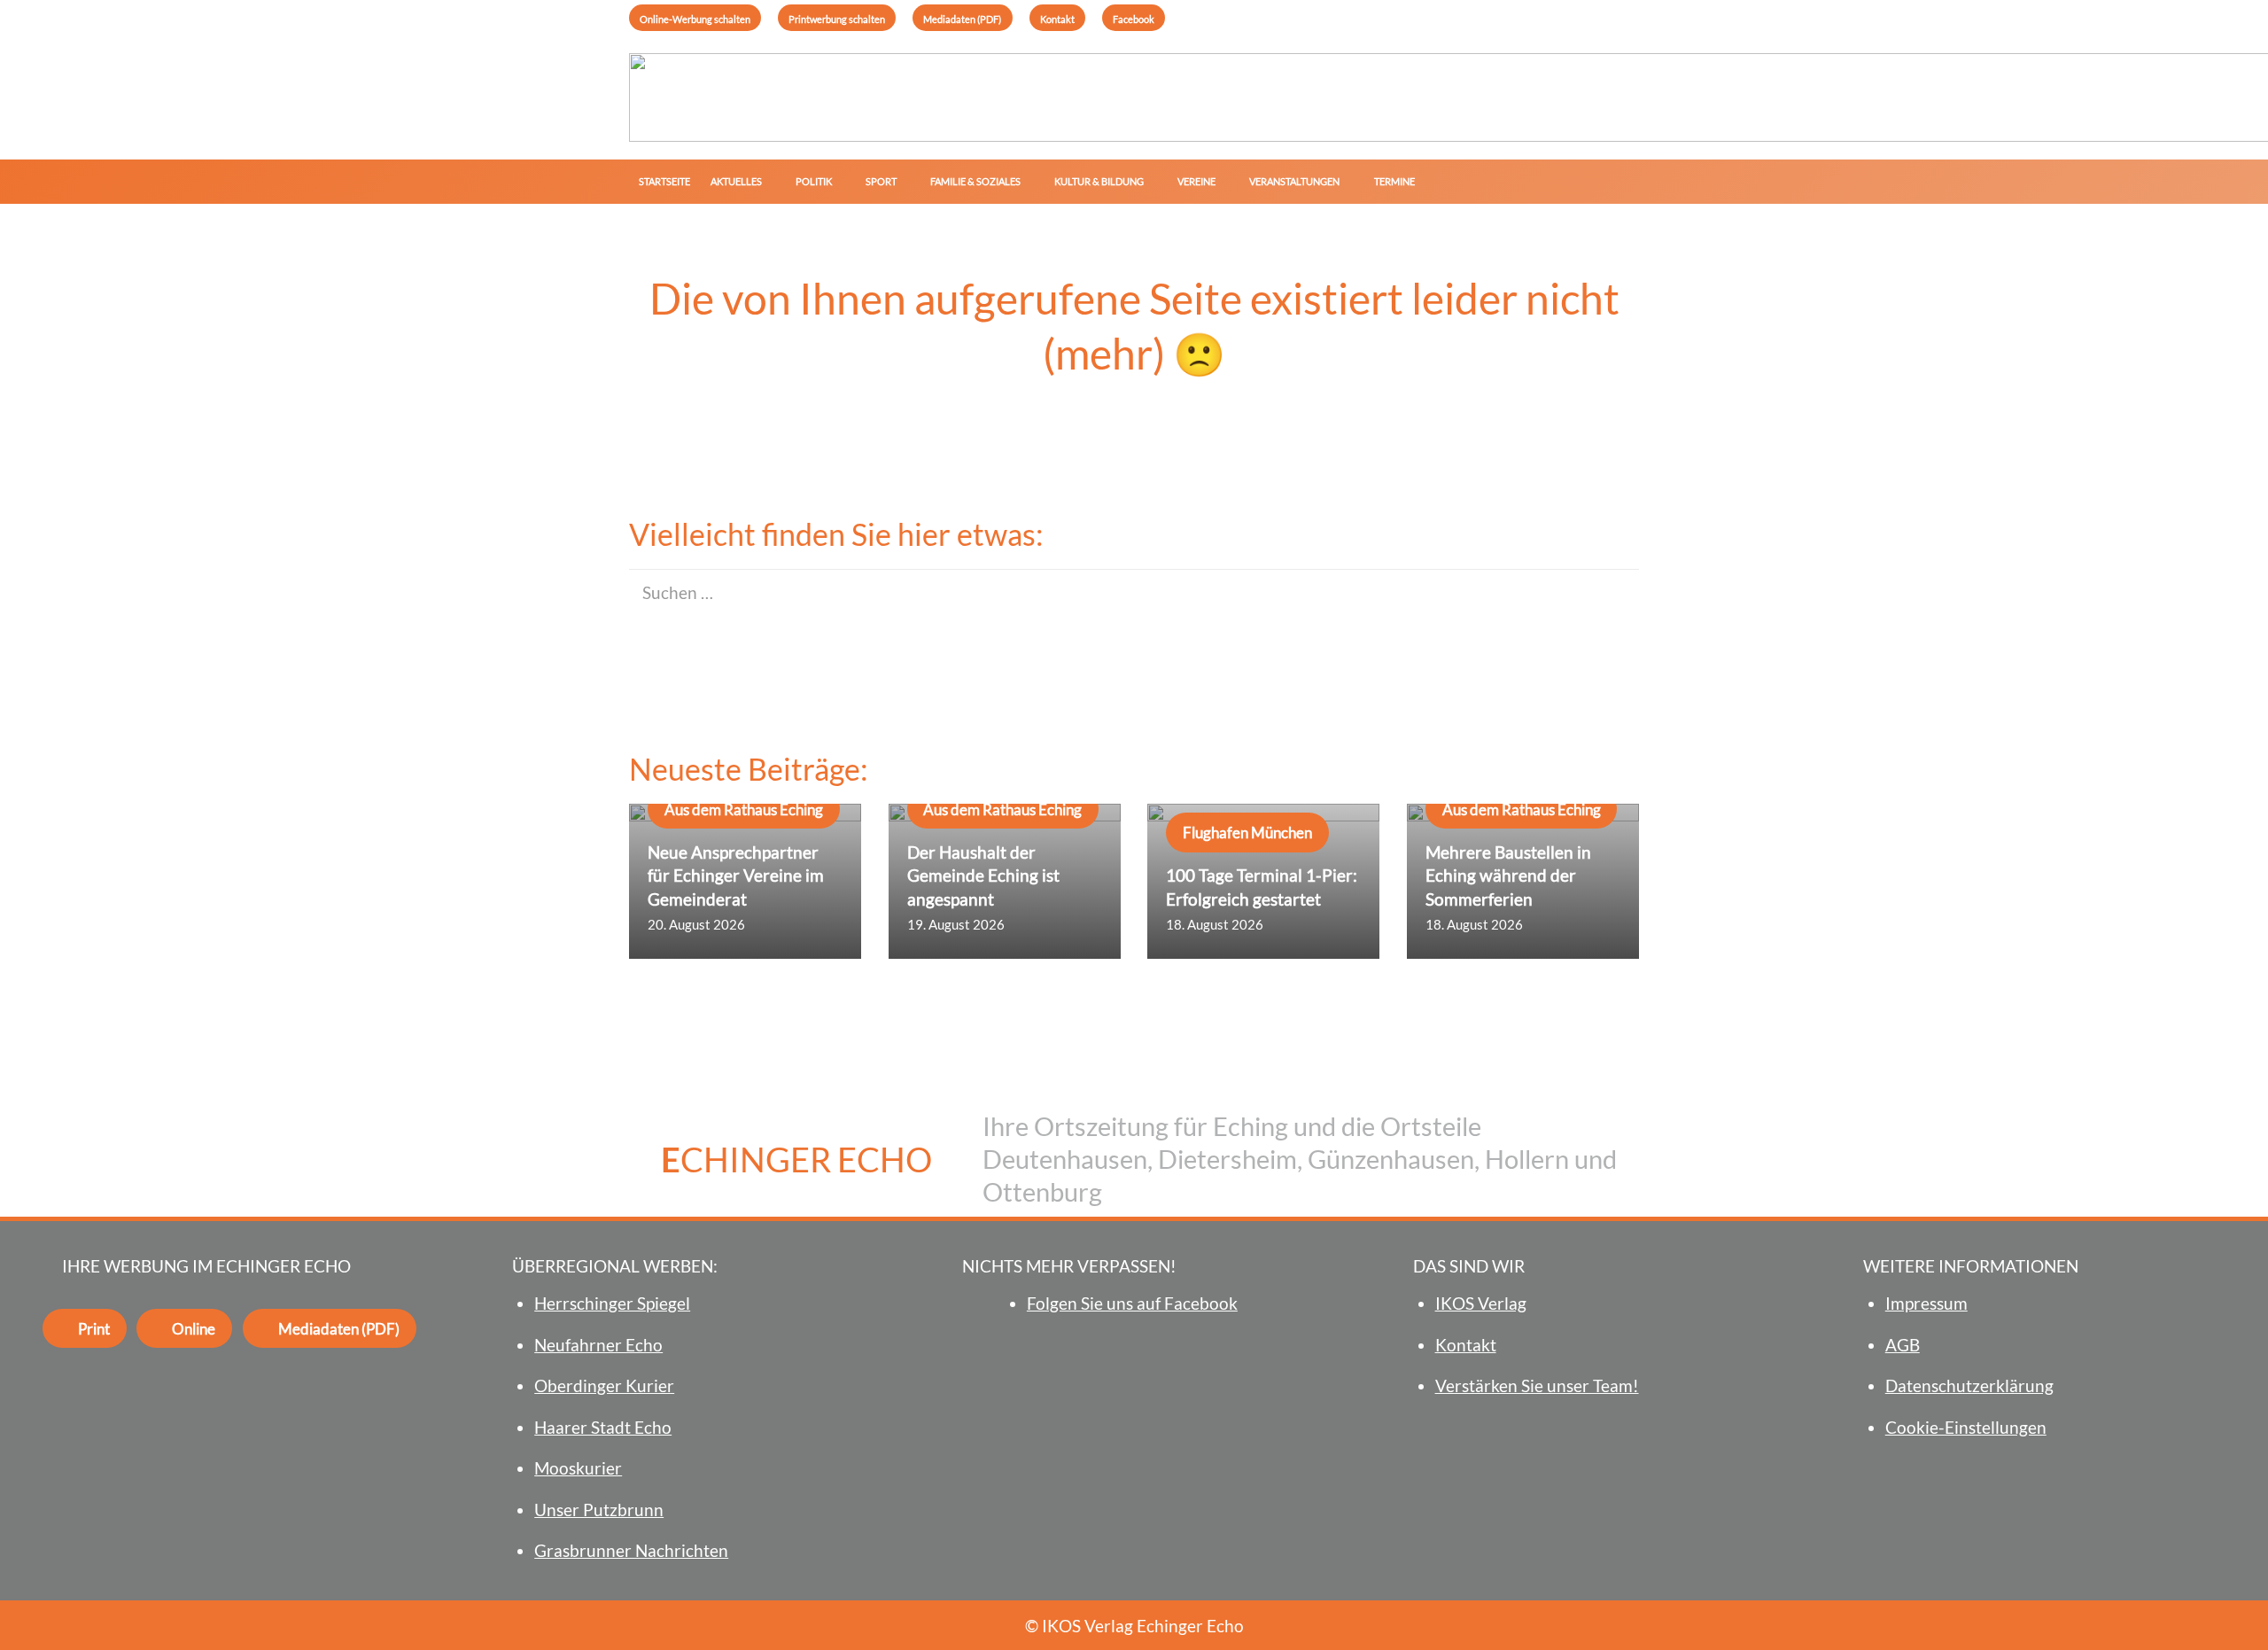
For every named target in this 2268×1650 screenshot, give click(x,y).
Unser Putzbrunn (599, 1510)
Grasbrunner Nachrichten (631, 1550)
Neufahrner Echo (598, 1345)
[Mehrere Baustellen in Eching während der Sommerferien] (1523, 881)
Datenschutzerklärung (1969, 1385)
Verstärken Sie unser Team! (1537, 1385)
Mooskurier (578, 1468)
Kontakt (1466, 1345)
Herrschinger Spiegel (612, 1303)
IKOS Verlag (1481, 1303)
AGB (1903, 1345)
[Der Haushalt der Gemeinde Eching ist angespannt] (1005, 881)
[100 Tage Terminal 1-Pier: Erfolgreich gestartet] (1263, 881)
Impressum (1926, 1303)
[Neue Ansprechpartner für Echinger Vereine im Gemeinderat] (745, 881)
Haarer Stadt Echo (603, 1427)
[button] (769, 182)
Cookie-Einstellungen (1966, 1427)
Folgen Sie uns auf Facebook (1132, 1303)
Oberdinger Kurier (604, 1385)
